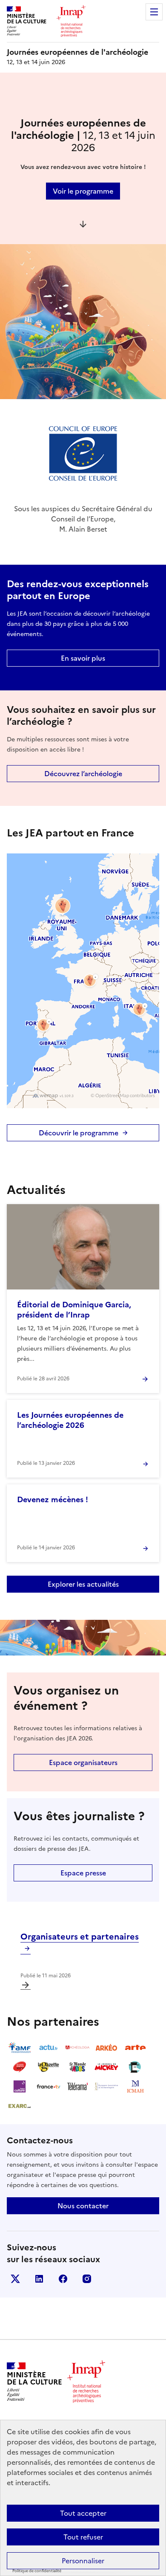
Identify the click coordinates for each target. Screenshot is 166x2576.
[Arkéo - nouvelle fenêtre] (106, 2047)
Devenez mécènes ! (53, 1499)
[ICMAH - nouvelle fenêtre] (135, 2086)
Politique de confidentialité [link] (37, 2571)
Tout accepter (83, 2513)
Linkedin (39, 2279)
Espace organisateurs (83, 1762)
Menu (154, 12)
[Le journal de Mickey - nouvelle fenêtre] (106, 2067)
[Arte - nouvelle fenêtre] (135, 2047)
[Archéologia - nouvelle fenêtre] (77, 2047)
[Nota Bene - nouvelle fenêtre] (135, 2067)
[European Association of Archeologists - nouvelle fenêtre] (106, 2086)
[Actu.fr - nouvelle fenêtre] (49, 2047)
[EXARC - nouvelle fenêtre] (20, 2106)
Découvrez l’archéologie (83, 774)
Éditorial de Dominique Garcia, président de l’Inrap (74, 1310)
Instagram (87, 2279)
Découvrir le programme (79, 1133)
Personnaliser (83, 2561)
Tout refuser (83, 2537)
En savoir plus (83, 658)
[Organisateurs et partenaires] (26, 1985)
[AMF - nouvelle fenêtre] (20, 2047)
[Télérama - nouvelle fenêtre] (77, 2086)
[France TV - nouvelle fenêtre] (49, 2086)
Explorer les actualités (83, 1584)
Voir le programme (83, 191)
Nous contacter (83, 2206)
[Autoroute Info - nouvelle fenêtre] (20, 2067)
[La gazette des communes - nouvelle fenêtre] (49, 2067)
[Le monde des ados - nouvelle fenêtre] (77, 2067)
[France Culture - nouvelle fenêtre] (20, 2086)
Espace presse (83, 1873)
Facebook (63, 2279)
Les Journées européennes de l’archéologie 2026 (70, 1420)
